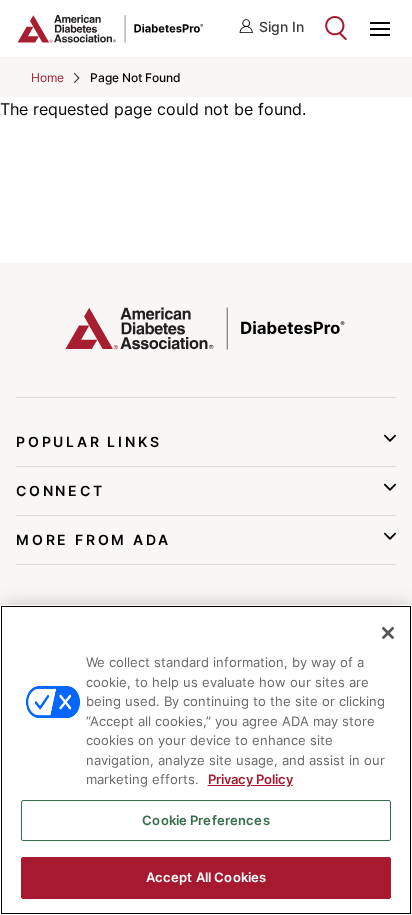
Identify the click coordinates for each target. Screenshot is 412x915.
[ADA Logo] (111, 28)
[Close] (388, 633)
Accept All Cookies (206, 877)
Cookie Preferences (205, 820)
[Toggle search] (336, 28)
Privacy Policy (250, 779)
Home (47, 77)
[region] (206, 760)
